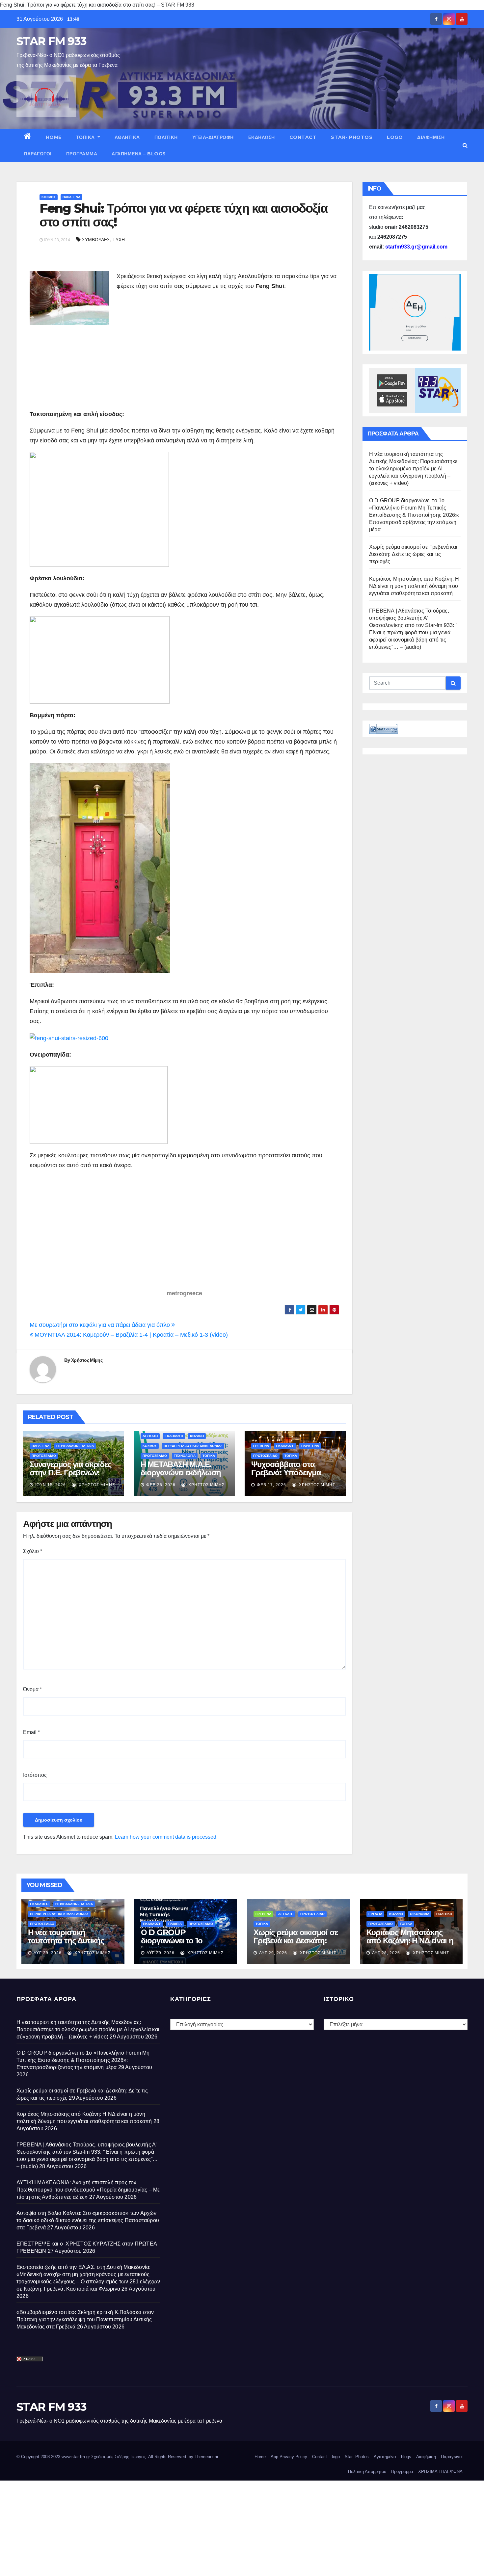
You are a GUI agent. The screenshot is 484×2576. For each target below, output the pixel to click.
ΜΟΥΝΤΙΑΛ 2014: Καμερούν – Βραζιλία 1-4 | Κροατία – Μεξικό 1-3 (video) (130, 1335)
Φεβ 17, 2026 (271, 1485)
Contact (303, 137)
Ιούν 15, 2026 (51, 1485)
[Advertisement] (172, 354)
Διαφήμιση (431, 137)
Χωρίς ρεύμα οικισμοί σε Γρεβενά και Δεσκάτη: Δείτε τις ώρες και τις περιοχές (413, 554)
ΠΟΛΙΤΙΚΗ (166, 137)
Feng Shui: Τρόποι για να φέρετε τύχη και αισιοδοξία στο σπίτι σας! (183, 215)
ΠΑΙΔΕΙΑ (175, 1924)
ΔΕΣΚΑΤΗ (150, 1436)
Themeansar (206, 2457)
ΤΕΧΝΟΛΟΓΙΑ (185, 1456)
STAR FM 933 (51, 41)
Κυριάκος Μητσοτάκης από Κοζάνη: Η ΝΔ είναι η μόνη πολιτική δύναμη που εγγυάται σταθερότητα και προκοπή (414, 586)
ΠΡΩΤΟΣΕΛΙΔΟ (44, 1456)
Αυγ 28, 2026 (386, 1953)
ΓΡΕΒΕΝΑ (261, 1446)
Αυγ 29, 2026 (48, 1953)
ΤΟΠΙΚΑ (86, 137)
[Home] (27, 137)
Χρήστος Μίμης (87, 1360)
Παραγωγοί (38, 154)
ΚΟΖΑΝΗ (197, 1436)
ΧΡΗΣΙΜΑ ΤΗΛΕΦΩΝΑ (440, 2471)
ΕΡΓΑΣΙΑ (375, 1914)
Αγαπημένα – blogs (139, 154)
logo (395, 137)
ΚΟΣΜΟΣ (49, 197)
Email (31, 1732)
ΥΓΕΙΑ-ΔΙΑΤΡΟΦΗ (213, 137)
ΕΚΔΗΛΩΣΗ (262, 137)
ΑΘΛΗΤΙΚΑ (127, 137)
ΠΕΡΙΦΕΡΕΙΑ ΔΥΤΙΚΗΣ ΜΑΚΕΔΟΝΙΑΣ (193, 1446)
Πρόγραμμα (82, 154)
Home (54, 137)
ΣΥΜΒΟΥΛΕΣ (96, 240)
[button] (465, 145)
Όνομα (32, 1689)
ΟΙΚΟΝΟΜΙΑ (420, 1914)
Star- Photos (352, 137)
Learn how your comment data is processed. (166, 1837)
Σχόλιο (33, 1551)
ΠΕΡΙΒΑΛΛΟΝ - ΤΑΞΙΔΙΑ (75, 1446)
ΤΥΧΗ (119, 240)
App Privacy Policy (289, 2457)
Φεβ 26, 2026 (161, 1485)
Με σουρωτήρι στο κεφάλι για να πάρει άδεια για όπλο (101, 1325)
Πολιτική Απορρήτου (367, 2471)
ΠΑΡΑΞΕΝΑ (71, 197)
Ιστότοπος (35, 1775)
